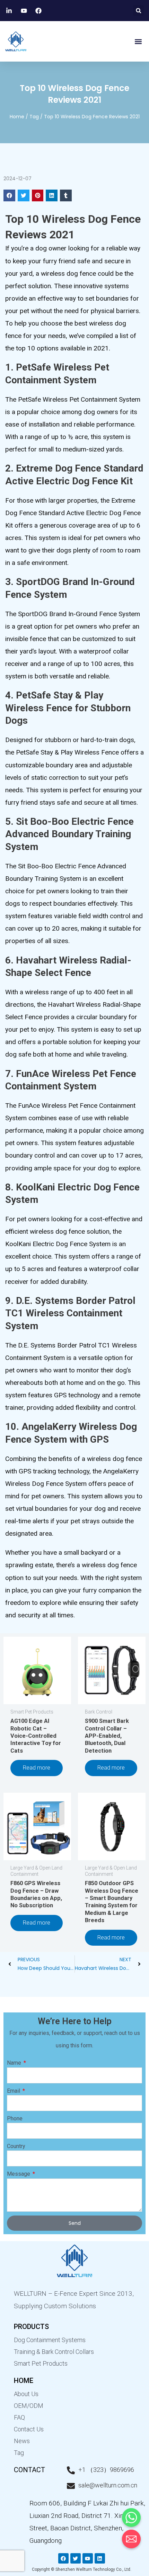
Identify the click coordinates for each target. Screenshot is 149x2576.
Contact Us (29, 2429)
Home (17, 117)
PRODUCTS (31, 2327)
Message (19, 2174)
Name (15, 2063)
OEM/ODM (29, 2406)
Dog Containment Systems (50, 2340)
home (24, 2381)
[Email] (131, 2539)
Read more (37, 1768)
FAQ (19, 2417)
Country (16, 2146)
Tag (34, 117)
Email (14, 2091)
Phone (15, 2118)
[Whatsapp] (131, 2518)
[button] (138, 11)
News (22, 2441)
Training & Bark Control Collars (54, 2352)
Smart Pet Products (41, 2363)
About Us (26, 2394)
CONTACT (29, 2470)
